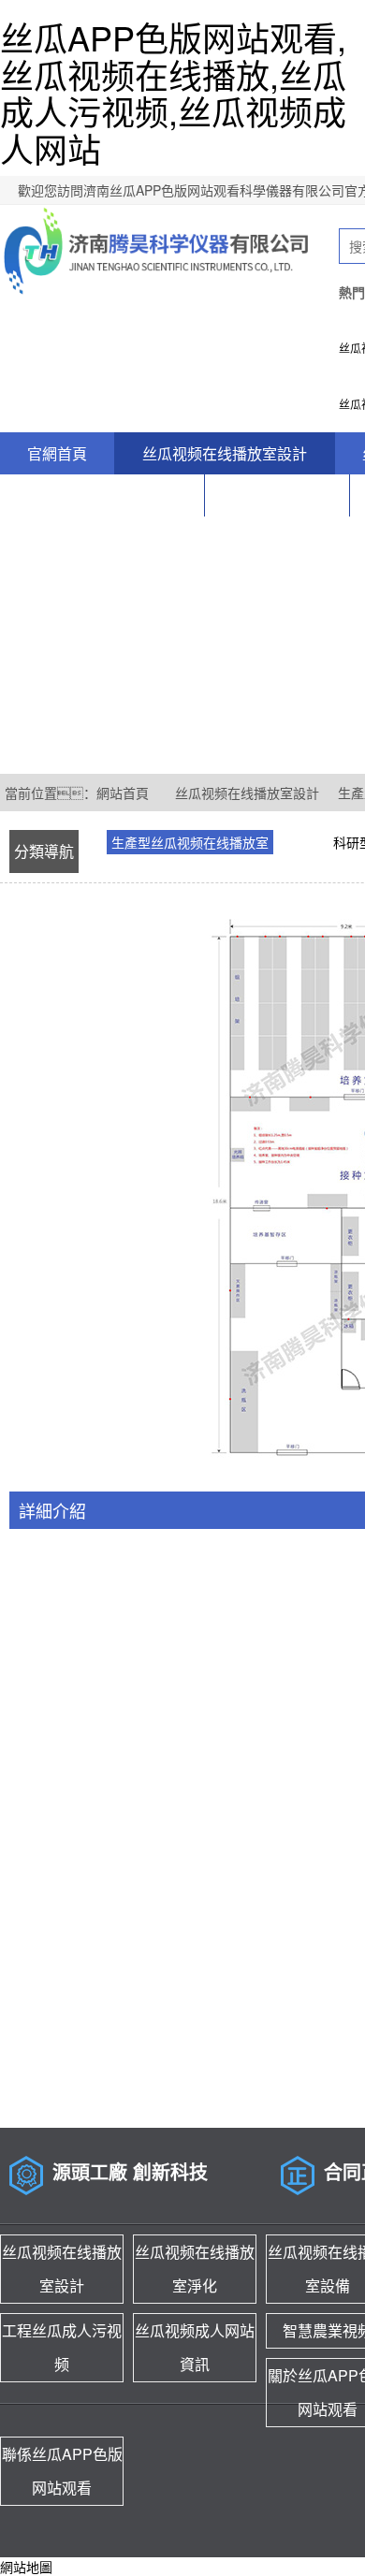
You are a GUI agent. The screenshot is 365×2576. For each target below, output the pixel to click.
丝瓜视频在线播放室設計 (225, 453)
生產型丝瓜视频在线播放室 (190, 842)
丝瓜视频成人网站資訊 (102, 495)
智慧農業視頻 (277, 495)
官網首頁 (57, 453)
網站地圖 (26, 2567)
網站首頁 (123, 793)
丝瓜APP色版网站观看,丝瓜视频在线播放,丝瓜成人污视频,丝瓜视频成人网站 (173, 93)
